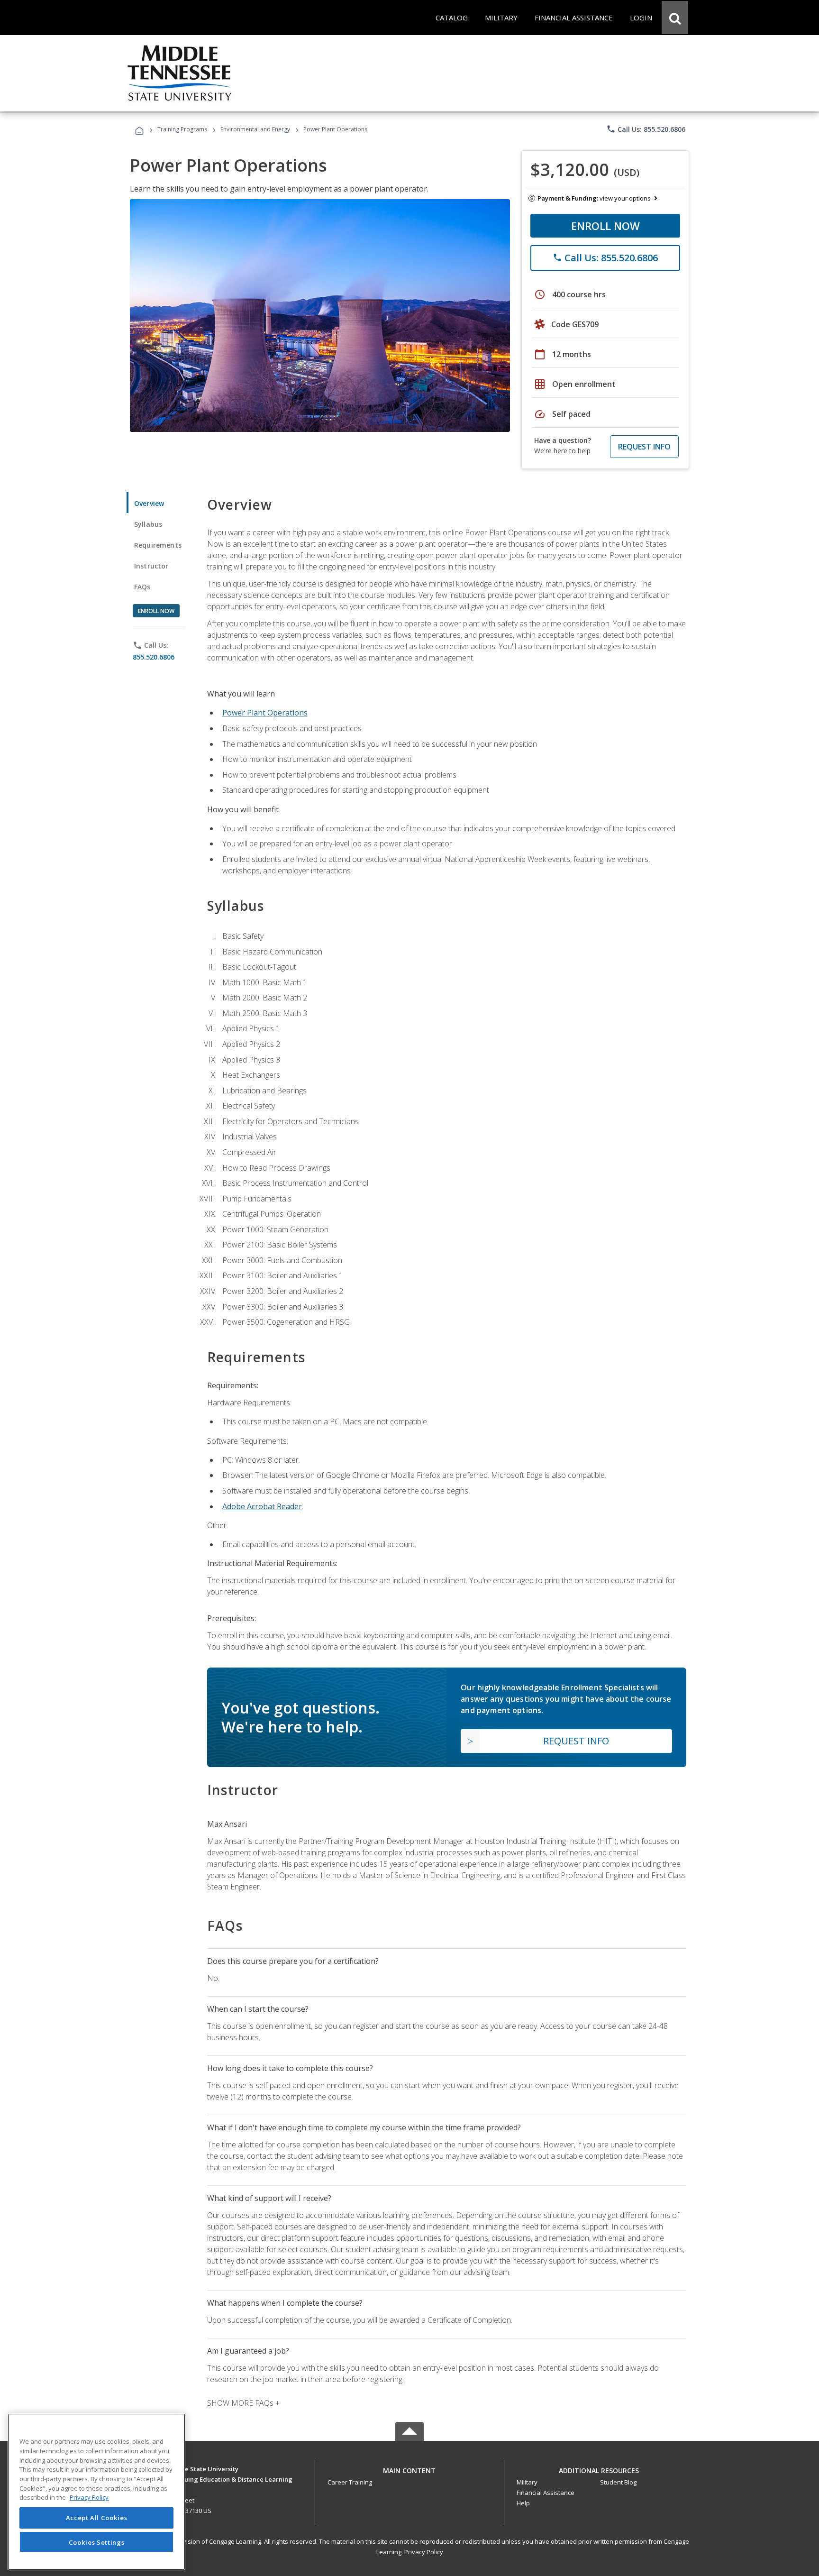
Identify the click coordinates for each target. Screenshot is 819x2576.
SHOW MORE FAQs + (243, 2403)
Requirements (158, 545)
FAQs (142, 587)
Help (523, 2503)
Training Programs (182, 129)
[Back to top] (409, 2468)
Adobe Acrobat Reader (262, 1506)
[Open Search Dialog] (675, 18)
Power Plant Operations (265, 713)
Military (527, 2482)
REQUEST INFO (644, 447)
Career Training (350, 2482)
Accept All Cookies (97, 2518)
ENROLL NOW (605, 226)
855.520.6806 (154, 657)
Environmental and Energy (255, 129)
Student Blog (618, 2482)
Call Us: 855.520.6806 (646, 129)
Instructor (151, 566)
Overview (149, 503)
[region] (96, 2492)
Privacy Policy (424, 2552)
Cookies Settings (97, 2542)
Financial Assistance (546, 2493)
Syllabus (148, 524)
